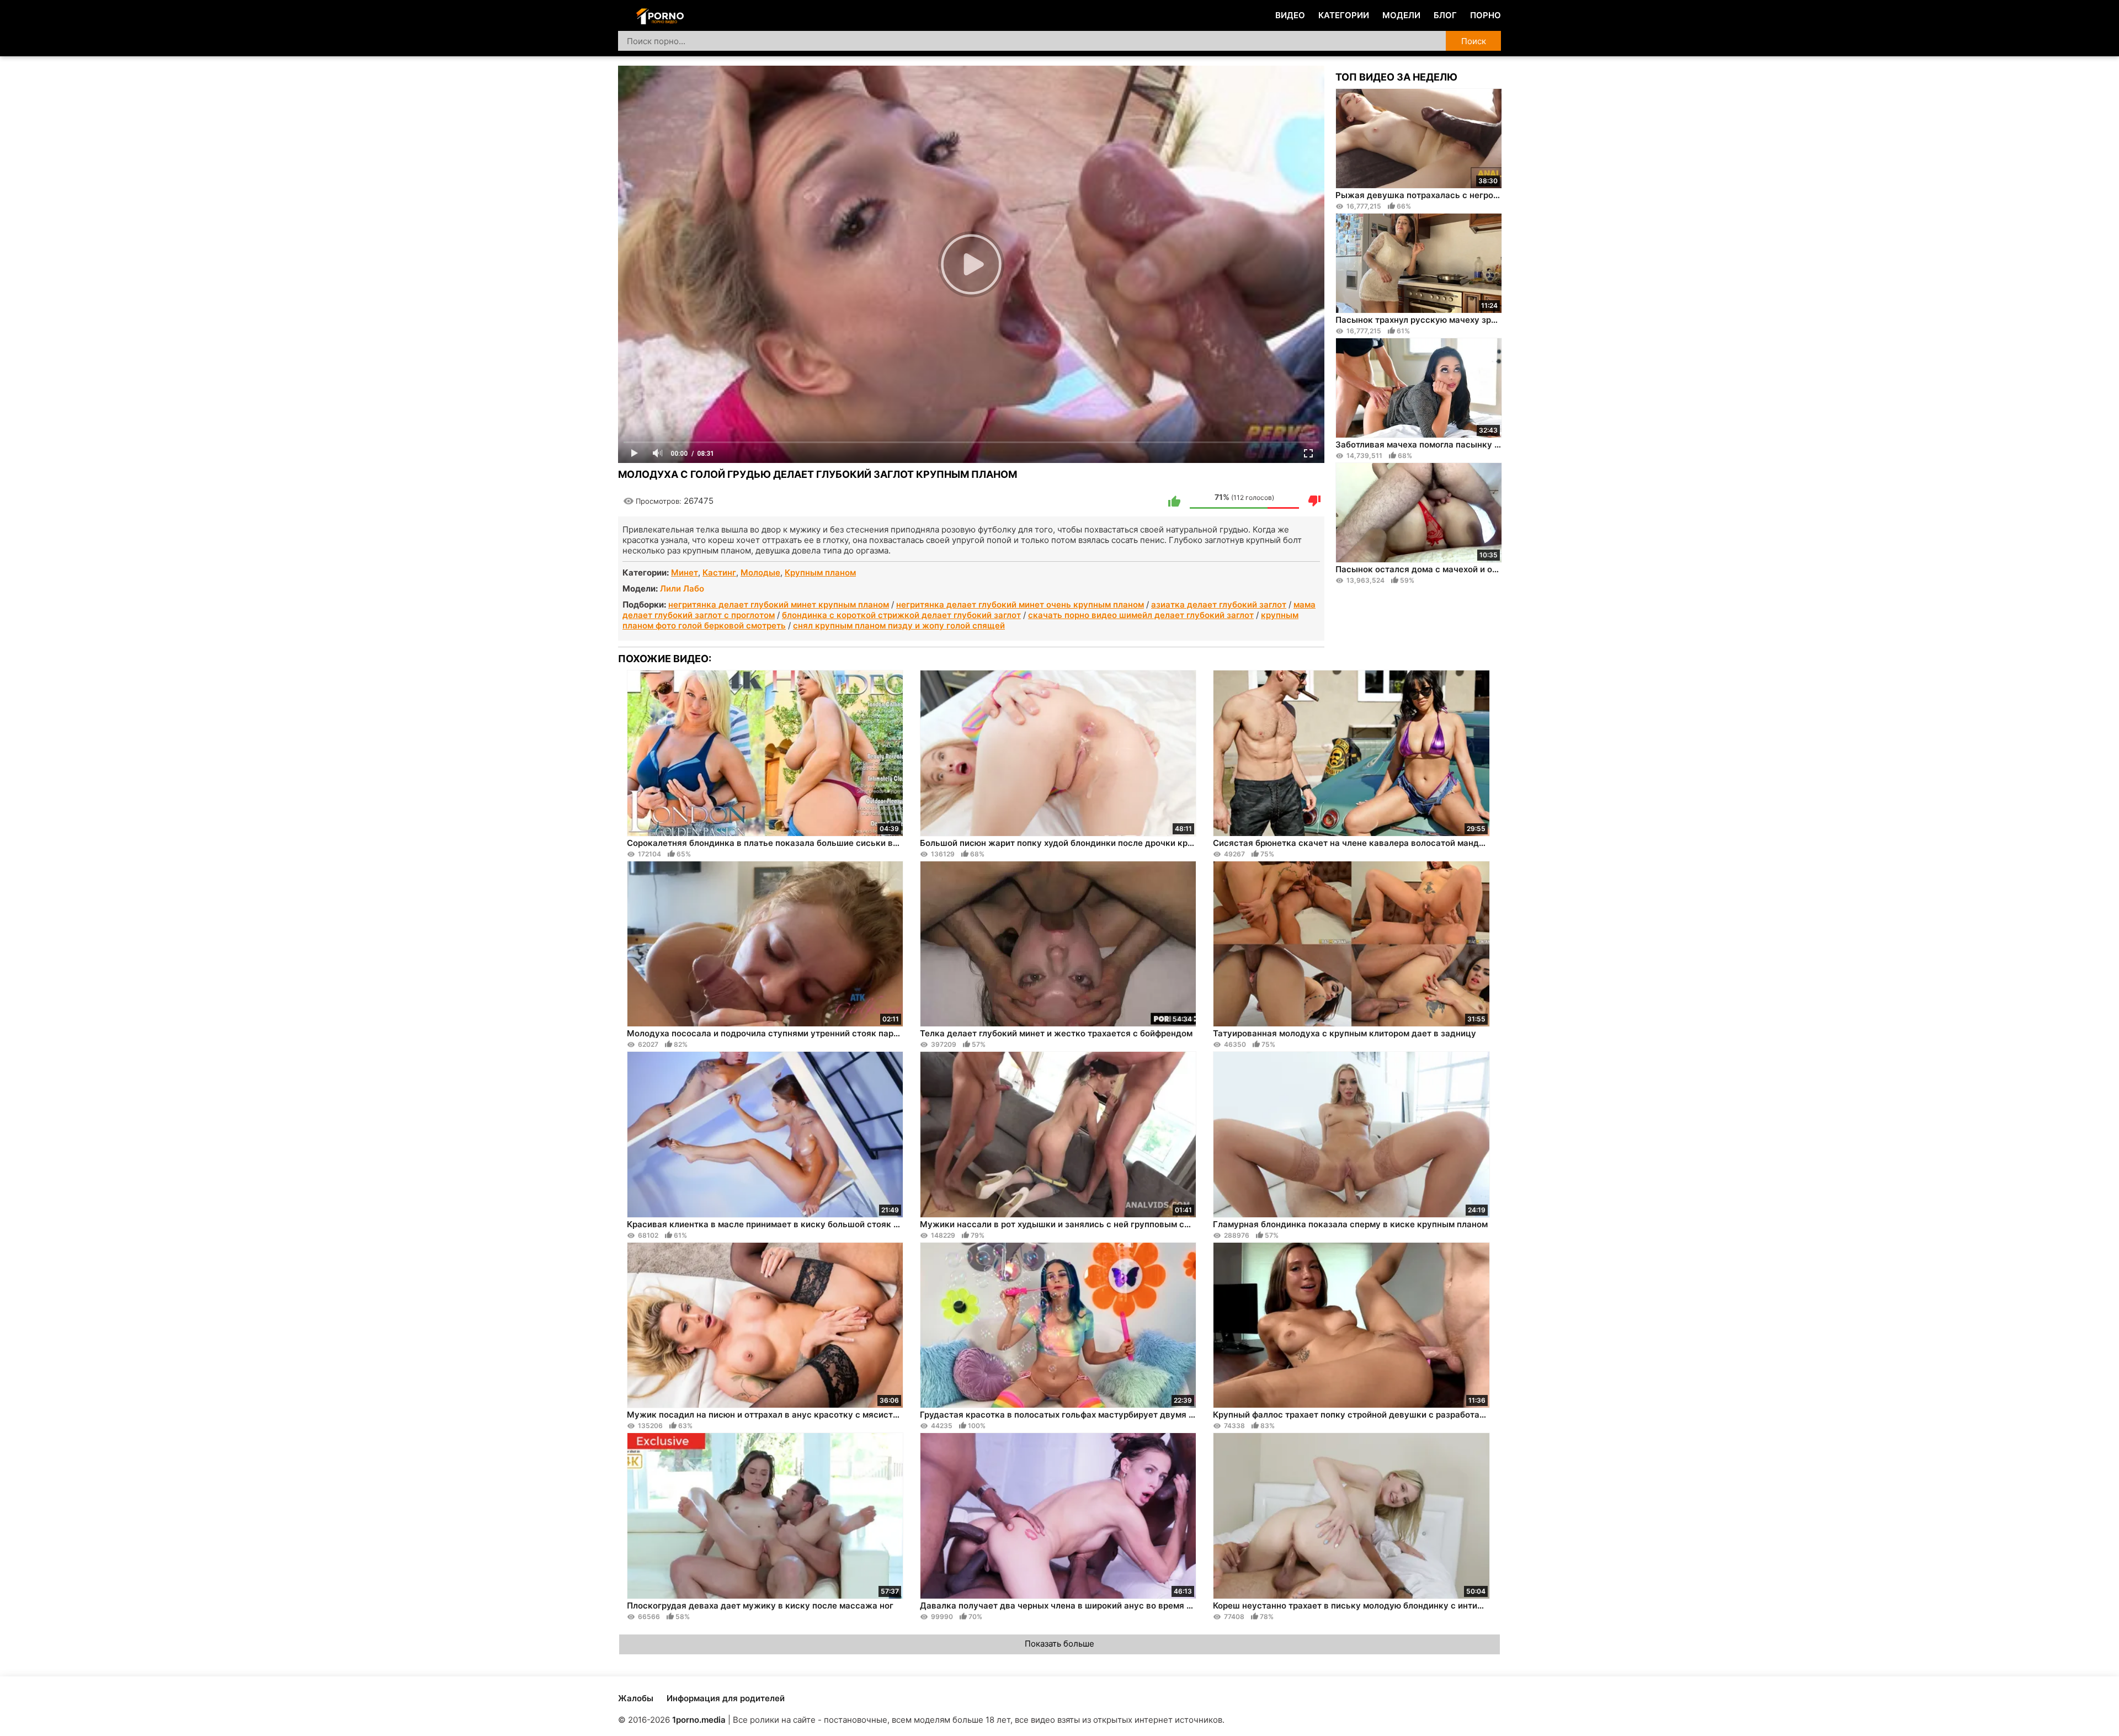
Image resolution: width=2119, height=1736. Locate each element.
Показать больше (1059, 1644)
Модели (1401, 15)
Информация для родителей (726, 1698)
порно (1486, 15)
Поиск (1474, 41)
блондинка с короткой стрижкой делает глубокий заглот (901, 615)
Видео (1290, 15)
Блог (1445, 15)
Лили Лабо (682, 589)
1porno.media (699, 1720)
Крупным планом (820, 573)
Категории (1344, 15)
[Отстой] (1314, 501)
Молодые (760, 573)
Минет (685, 573)
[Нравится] (1174, 501)
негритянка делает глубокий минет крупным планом (779, 605)
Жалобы (636, 1698)
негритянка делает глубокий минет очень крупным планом (1020, 605)
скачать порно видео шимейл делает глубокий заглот (1141, 615)
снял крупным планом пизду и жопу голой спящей (899, 625)
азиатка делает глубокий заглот (1219, 605)
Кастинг (719, 573)
